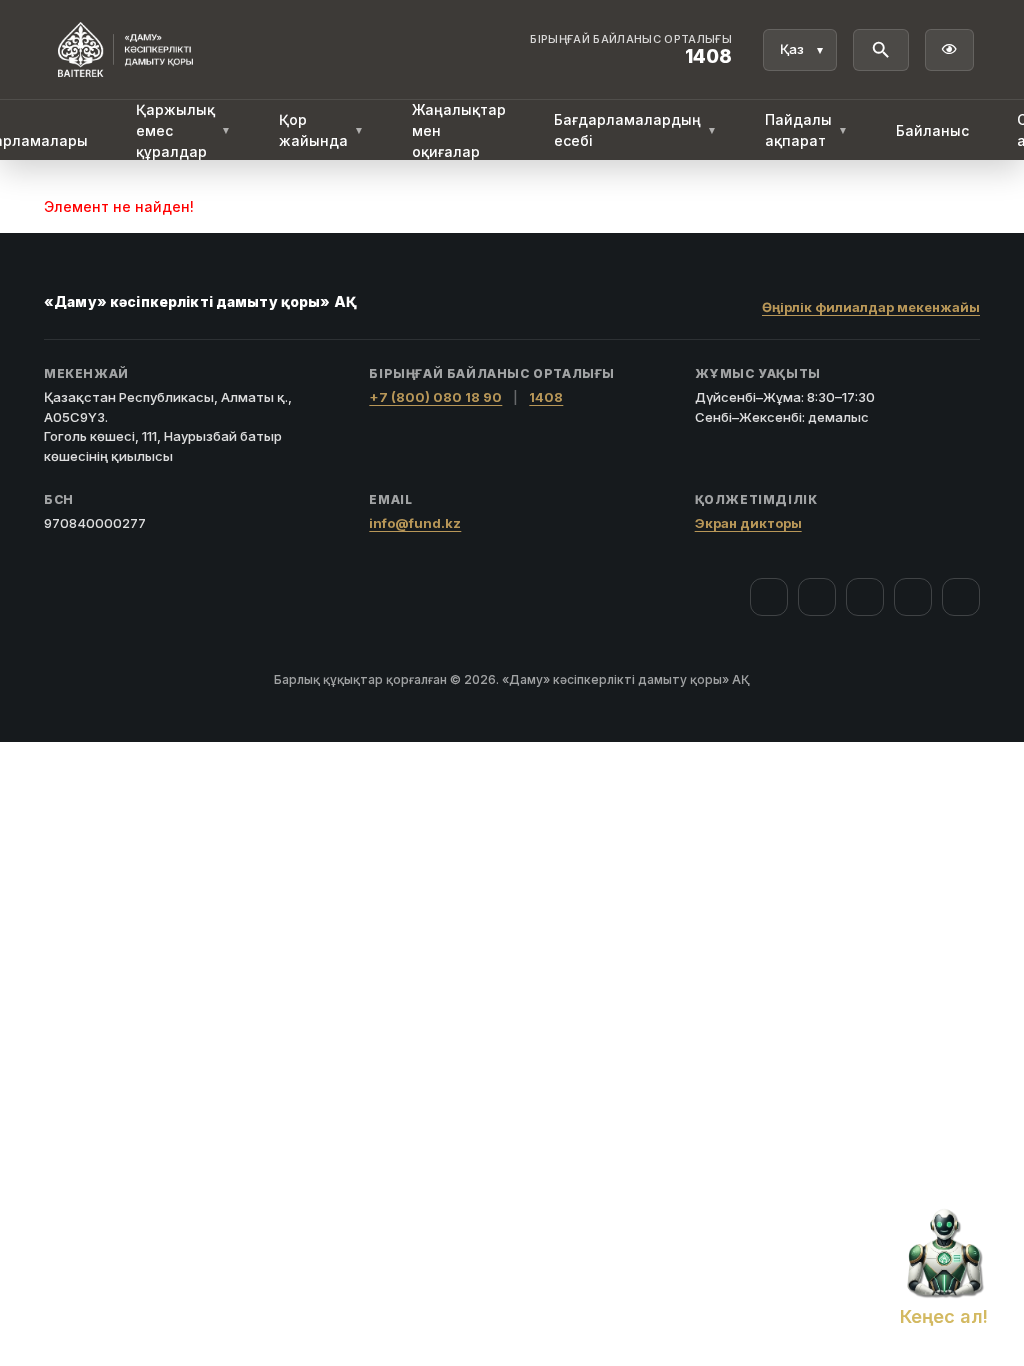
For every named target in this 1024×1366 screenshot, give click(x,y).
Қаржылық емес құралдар (183, 130)
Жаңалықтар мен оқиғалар (459, 130)
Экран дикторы (748, 523)
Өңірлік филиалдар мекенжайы (871, 307)
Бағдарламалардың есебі (635, 130)
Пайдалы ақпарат (806, 130)
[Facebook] (769, 597)
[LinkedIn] (961, 597)
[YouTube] (865, 597)
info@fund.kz (415, 523)
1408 (546, 397)
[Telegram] (913, 597)
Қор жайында (321, 130)
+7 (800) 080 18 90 (435, 397)
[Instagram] (817, 597)
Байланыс (932, 130)
